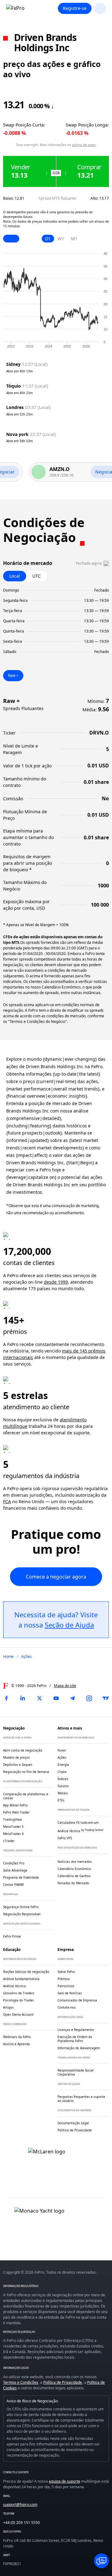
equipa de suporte (65, 2481)
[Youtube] (56, 1698)
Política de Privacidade (63, 2382)
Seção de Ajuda (69, 1625)
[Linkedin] (23, 1698)
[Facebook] (6, 1698)
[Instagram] (89, 1698)
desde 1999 (56, 1282)
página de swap (84, 145)
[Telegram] (72, 1698)
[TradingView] (106, 1698)
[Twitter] (40, 1698)
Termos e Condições (21, 2382)
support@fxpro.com (20, 2505)
